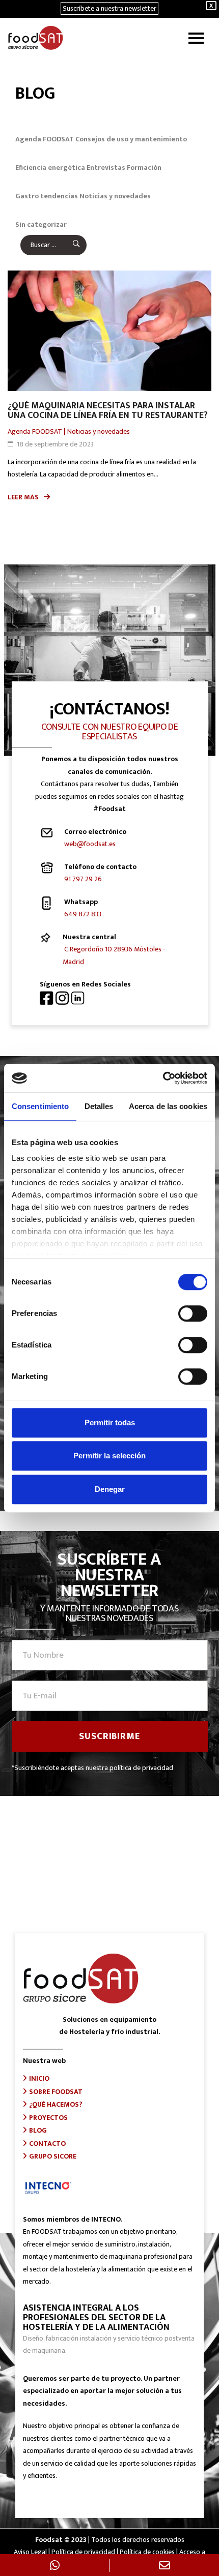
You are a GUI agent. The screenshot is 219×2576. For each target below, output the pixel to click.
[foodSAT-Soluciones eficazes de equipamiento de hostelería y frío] (35, 38)
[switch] (193, 1313)
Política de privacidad (83, 2552)
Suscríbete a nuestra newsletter (109, 8)
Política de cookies (147, 2552)
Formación (144, 168)
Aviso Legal (30, 2552)
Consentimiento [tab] (40, 1106)
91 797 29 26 (83, 879)
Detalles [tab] (99, 1106)
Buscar (70, 245)
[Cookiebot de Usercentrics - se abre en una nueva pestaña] (163, 1078)
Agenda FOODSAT (45, 139)
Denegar (110, 1489)
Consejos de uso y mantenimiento (131, 139)
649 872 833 (83, 914)
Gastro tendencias (47, 196)
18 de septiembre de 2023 (55, 444)
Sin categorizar (41, 224)
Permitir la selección (109, 1456)
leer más (23, 497)
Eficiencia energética (50, 168)
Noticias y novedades (115, 196)
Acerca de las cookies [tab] (168, 1106)
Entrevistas (106, 168)
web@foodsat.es (90, 844)
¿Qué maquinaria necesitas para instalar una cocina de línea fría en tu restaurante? (108, 411)
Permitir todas (110, 1422)
